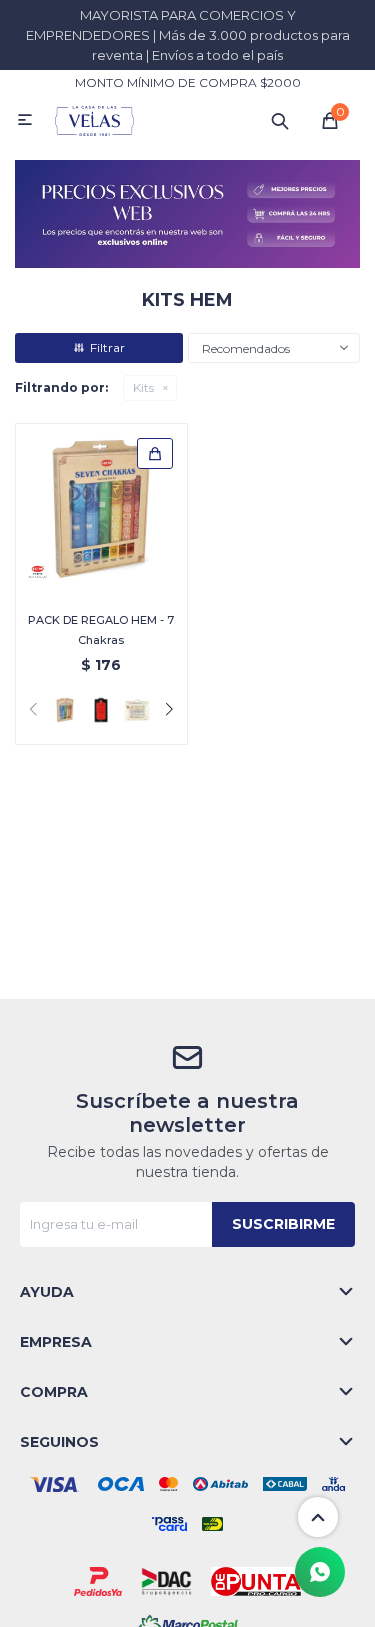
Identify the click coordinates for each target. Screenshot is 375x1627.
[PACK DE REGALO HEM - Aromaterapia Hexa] (137, 710)
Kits (143, 387)
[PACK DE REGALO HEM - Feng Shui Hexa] (101, 710)
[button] (280, 120)
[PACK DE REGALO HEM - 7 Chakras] (101, 509)
